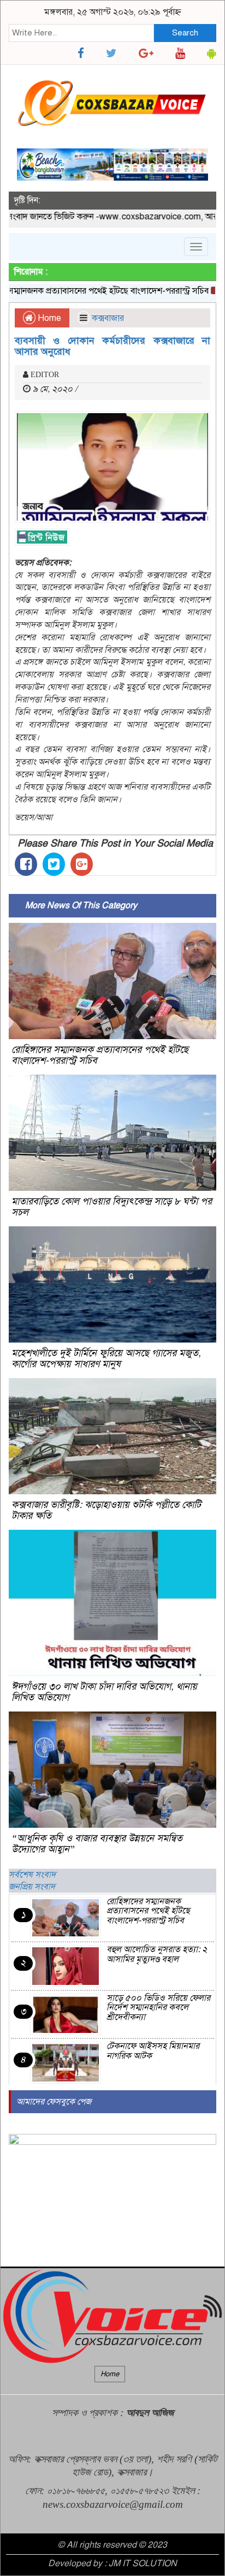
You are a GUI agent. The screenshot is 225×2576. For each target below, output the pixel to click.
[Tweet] (54, 864)
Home (48, 318)
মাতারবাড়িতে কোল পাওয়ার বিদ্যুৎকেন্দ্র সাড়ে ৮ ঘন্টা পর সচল (112, 1207)
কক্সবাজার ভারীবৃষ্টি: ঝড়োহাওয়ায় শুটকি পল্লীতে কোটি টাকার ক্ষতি (106, 1510)
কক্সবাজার (108, 318)
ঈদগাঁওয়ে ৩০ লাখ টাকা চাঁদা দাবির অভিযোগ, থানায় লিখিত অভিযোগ (104, 1692)
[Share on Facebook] (26, 864)
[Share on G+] (82, 864)
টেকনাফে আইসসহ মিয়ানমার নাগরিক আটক (153, 2051)
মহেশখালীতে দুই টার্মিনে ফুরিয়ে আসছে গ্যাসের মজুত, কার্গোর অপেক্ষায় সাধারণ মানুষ (106, 1358)
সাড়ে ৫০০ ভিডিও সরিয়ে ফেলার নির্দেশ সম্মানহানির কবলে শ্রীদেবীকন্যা (158, 2008)
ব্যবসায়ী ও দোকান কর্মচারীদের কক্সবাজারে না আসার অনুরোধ (112, 346)
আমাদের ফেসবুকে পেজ (54, 2102)
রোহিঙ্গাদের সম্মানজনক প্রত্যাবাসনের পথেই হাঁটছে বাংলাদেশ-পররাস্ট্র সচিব (100, 1055)
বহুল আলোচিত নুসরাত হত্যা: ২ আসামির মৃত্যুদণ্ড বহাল (157, 1954)
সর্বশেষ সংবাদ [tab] (32, 1875)
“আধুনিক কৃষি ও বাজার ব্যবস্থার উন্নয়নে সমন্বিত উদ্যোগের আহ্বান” (97, 1844)
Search (185, 33)
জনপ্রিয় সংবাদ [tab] (32, 1887)
